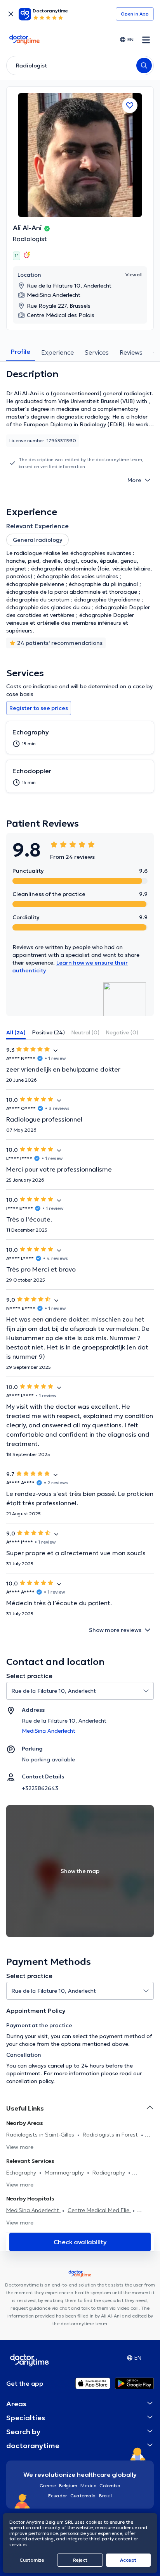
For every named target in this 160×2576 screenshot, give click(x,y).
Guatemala (83, 2496)
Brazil (105, 2496)
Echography (22, 2173)
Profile (21, 352)
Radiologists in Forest (111, 2135)
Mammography (65, 2173)
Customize (32, 2560)
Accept (128, 2560)
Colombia (110, 2486)
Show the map (80, 1871)
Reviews (131, 352)
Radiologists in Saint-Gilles (41, 2135)
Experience (57, 352)
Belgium (68, 2486)
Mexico (88, 2486)
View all (134, 275)
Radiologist (30, 239)
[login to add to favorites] (130, 105)
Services (97, 352)
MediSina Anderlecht (33, 2210)
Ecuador (58, 2496)
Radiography (110, 2173)
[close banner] (11, 14)
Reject (80, 2560)
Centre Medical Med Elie (99, 2210)
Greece (48, 2486)
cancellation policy (30, 2081)
